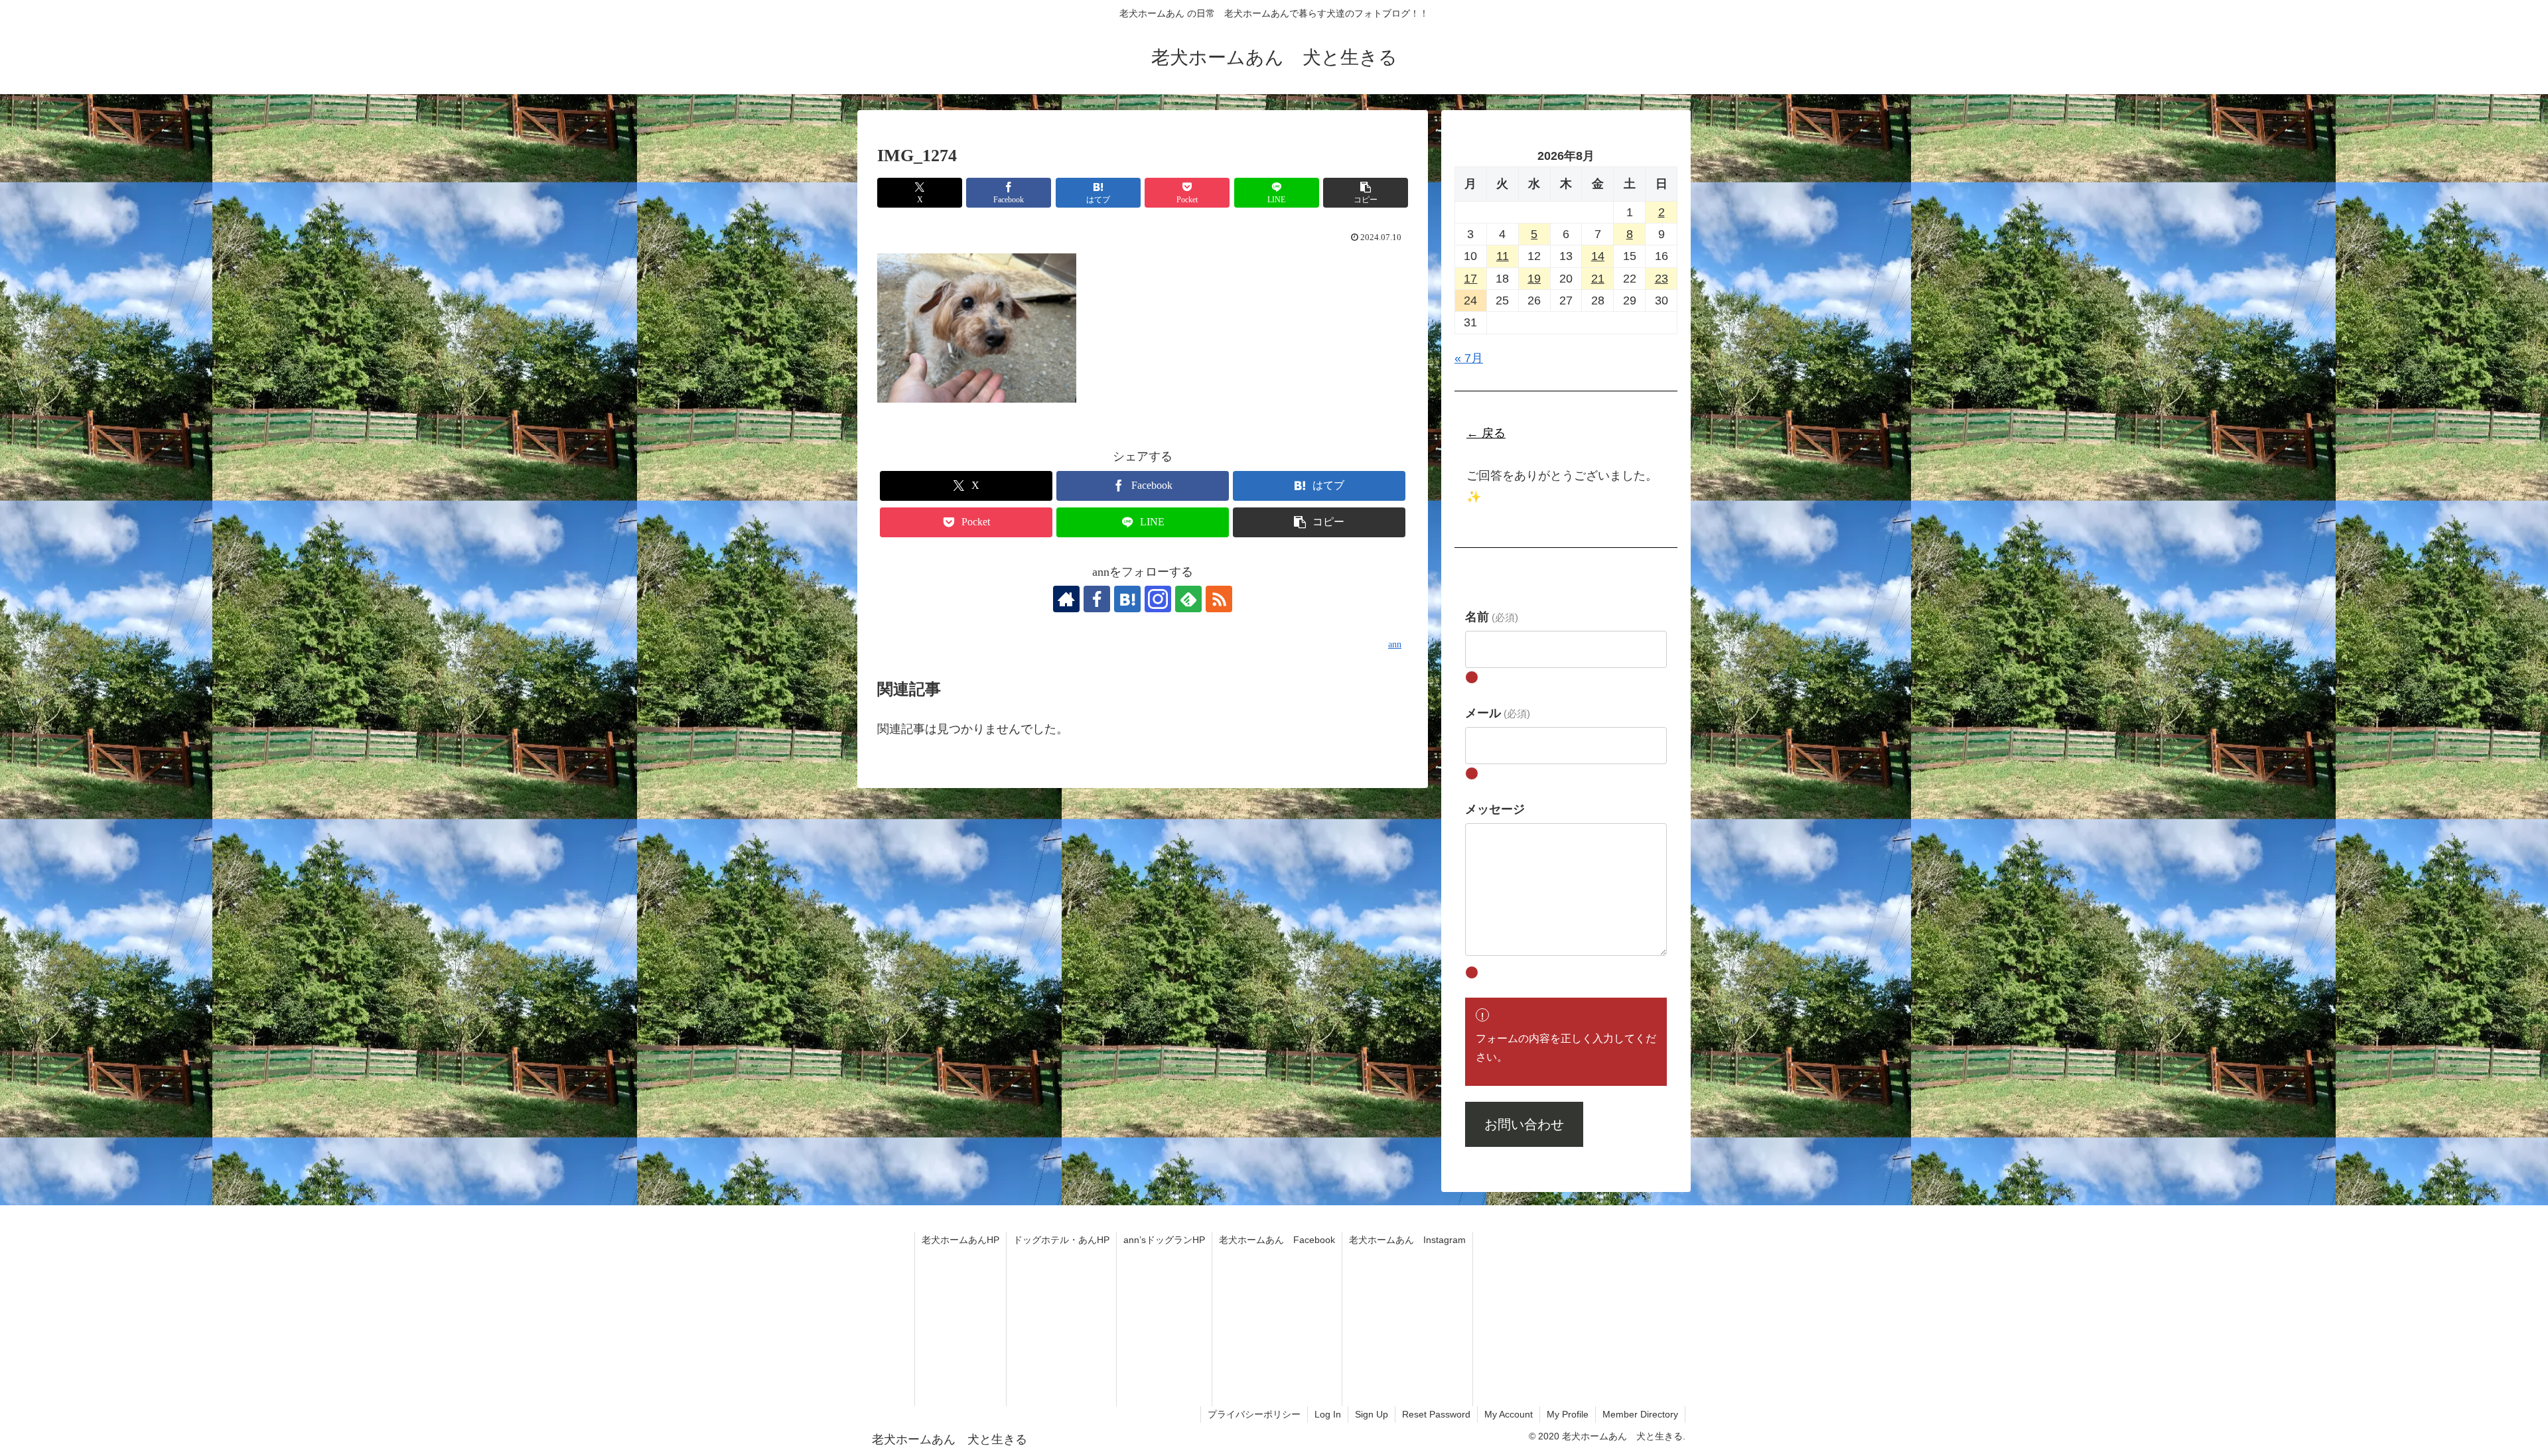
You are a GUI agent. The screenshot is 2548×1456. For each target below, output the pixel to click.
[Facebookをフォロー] (1097, 599)
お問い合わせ (1524, 1124)
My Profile (1568, 1414)
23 (1662, 279)
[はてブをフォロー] (1127, 599)
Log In (1328, 1414)
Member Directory (1640, 1414)
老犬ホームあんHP (960, 1240)
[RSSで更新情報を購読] (1219, 599)
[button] (1366, 193)
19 (1534, 279)
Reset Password (1436, 1414)
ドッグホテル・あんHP (1061, 1240)
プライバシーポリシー (1254, 1414)
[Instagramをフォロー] (1158, 599)
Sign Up (1372, 1414)
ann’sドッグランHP (1164, 1240)
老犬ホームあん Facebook (1277, 1240)
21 (1598, 279)
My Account (1509, 1414)
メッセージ (1495, 809)
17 (1470, 279)
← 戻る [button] (1486, 433)
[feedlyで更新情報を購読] (1188, 599)
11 (1503, 256)
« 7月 (1469, 358)
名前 (1492, 617)
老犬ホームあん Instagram (1407, 1240)
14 (1598, 256)
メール (1498, 713)
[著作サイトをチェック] (1066, 599)
